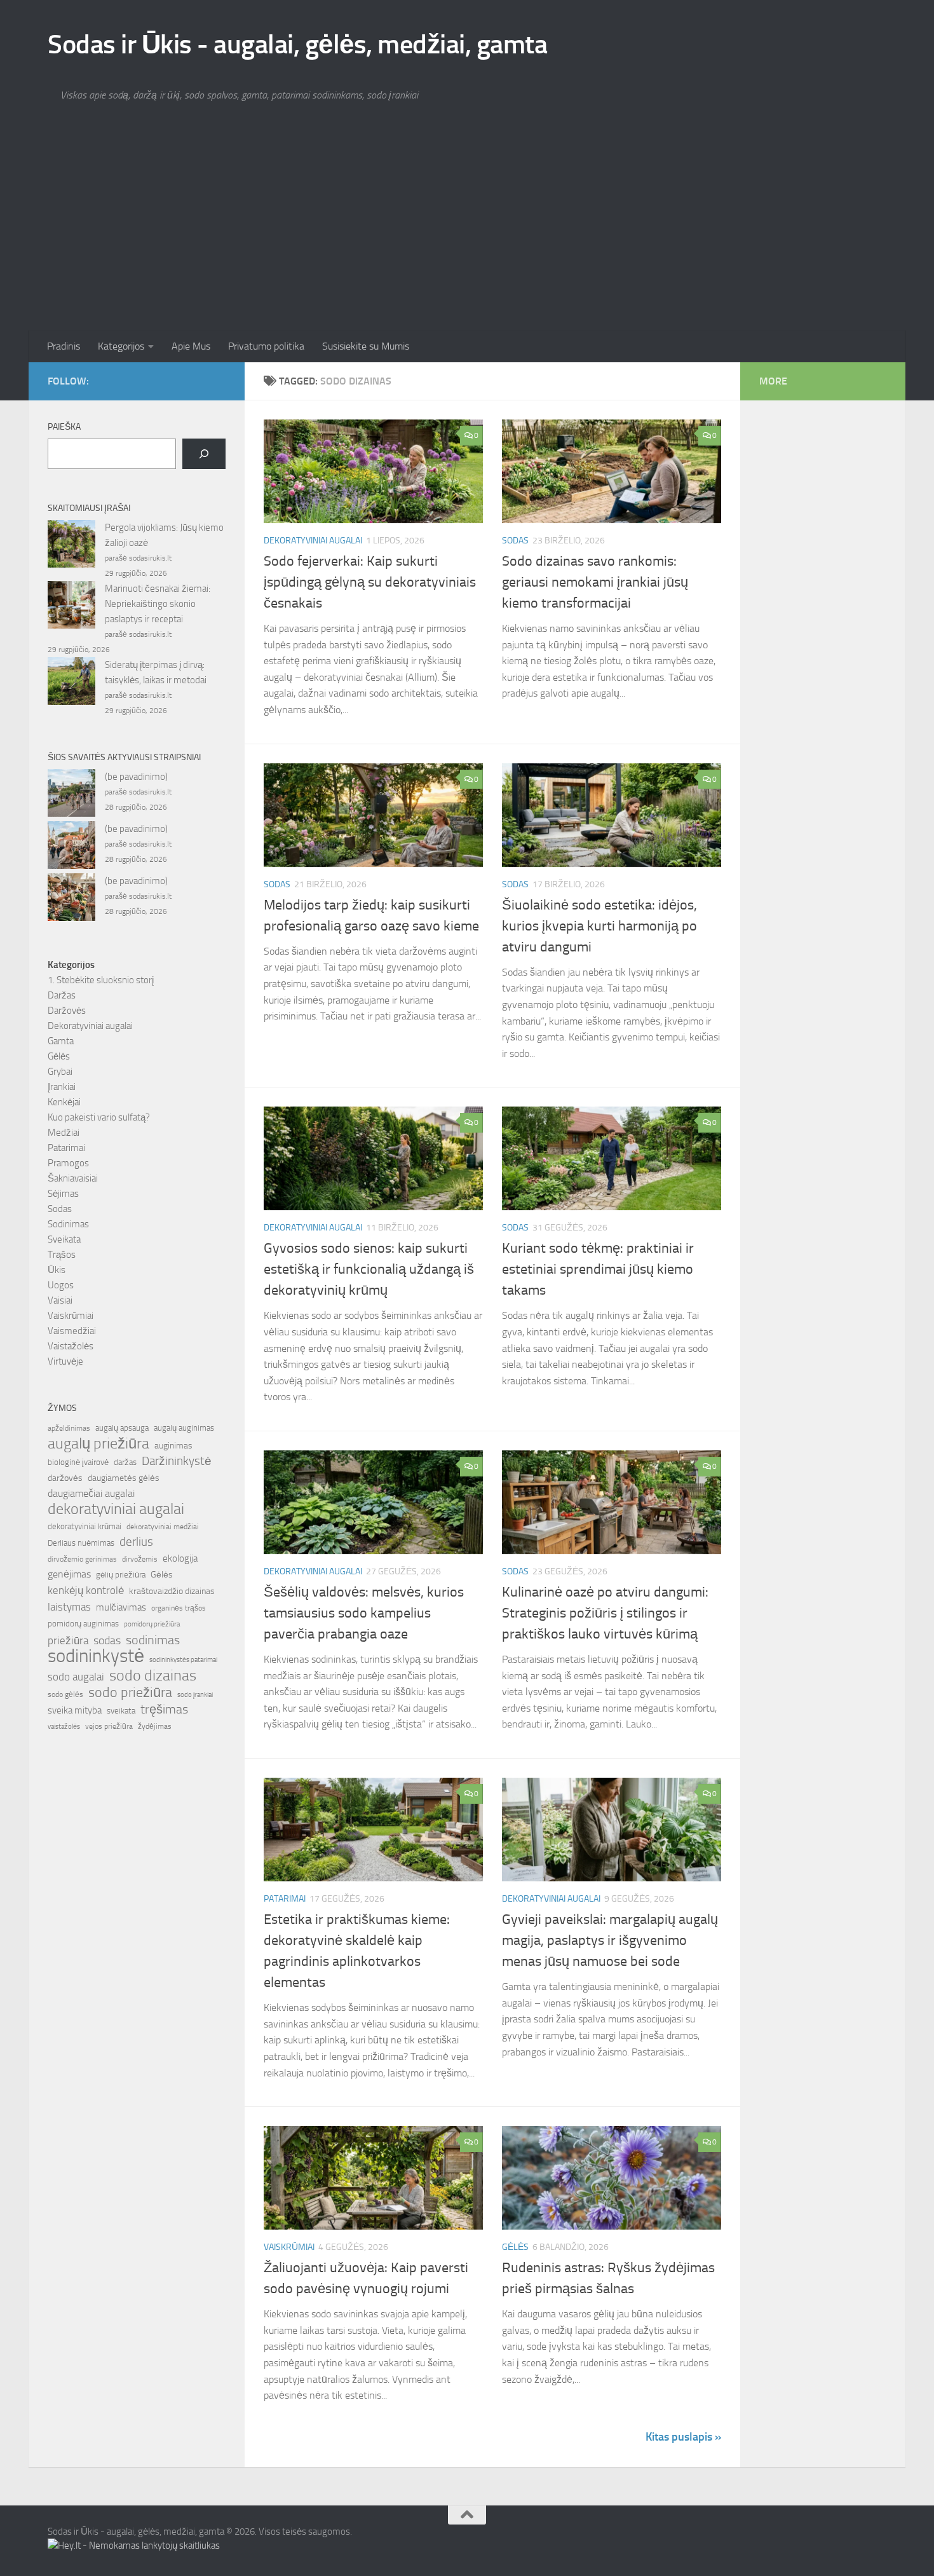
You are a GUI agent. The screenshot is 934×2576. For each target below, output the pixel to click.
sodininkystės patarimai (183, 1660)
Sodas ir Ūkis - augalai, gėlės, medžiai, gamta (297, 44)
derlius (136, 1542)
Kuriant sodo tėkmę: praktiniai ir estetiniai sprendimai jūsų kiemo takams (598, 1269)
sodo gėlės (65, 1694)
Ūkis (57, 1270)
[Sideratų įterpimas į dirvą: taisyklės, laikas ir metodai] (71, 683)
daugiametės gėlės (124, 1478)
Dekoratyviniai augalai (313, 541)
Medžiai (64, 1133)
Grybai (60, 1072)
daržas (125, 1462)
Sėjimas (63, 1194)
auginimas (173, 1446)
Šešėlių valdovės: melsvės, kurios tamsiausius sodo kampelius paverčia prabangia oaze (364, 1613)
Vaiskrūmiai (289, 2247)
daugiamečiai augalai (91, 1494)
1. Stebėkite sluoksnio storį (101, 980)
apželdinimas (69, 1428)
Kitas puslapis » (683, 2437)
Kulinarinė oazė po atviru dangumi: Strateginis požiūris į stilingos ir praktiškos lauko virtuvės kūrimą (605, 1613)
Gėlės (515, 2247)
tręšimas (164, 1709)
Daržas (62, 995)
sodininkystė (96, 1656)
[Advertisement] (467, 235)
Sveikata (64, 1239)
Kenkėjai (64, 1102)
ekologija (180, 1558)
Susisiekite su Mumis (366, 346)
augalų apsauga (122, 1428)
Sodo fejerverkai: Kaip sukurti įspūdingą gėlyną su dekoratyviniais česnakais (370, 582)
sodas (107, 1640)
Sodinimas (68, 1224)
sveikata (121, 1710)
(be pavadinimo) (136, 777)
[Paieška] (204, 454)
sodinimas (153, 1640)
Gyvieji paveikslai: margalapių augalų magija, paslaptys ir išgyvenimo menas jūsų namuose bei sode (610, 1940)
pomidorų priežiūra (152, 1624)
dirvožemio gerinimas (82, 1559)
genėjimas (69, 1574)
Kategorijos (121, 346)
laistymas (69, 1607)
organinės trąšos (179, 1608)
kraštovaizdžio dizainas (172, 1591)
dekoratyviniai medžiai (163, 1527)
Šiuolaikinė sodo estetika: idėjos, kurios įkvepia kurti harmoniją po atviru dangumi (599, 926)
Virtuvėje (65, 1361)
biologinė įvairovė (78, 1462)
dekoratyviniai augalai (116, 1509)
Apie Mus (191, 346)
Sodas (515, 541)
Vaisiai (60, 1300)
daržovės (65, 1478)
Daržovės (67, 1011)
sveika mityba (75, 1710)
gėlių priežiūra (121, 1575)
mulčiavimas (121, 1607)
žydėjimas (155, 1726)
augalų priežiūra (98, 1443)
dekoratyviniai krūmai (85, 1526)
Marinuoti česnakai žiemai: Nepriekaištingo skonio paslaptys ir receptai (158, 604)
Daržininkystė (177, 1461)
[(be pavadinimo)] (71, 795)
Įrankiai (62, 1087)
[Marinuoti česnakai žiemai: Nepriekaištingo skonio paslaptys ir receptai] (71, 607)
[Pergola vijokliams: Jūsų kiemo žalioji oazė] (71, 546)
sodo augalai (76, 1677)
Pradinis (64, 346)
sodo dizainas (153, 1675)
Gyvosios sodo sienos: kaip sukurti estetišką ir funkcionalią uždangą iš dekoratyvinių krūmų (369, 1269)
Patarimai (285, 1899)
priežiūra (68, 1640)
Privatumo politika (266, 346)
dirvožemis (140, 1559)
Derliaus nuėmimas (81, 1543)
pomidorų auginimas (83, 1624)
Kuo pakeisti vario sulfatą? (99, 1117)
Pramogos (68, 1163)
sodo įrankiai (195, 1694)
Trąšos (62, 1255)
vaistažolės (64, 1727)
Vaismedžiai (72, 1331)
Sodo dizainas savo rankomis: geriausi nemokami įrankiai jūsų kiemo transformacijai (595, 582)
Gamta (61, 1041)
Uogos (61, 1285)
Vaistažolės (71, 1346)
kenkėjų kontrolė (86, 1590)
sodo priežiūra (130, 1693)
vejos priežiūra (109, 1726)
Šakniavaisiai (73, 1178)
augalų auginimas (184, 1428)
